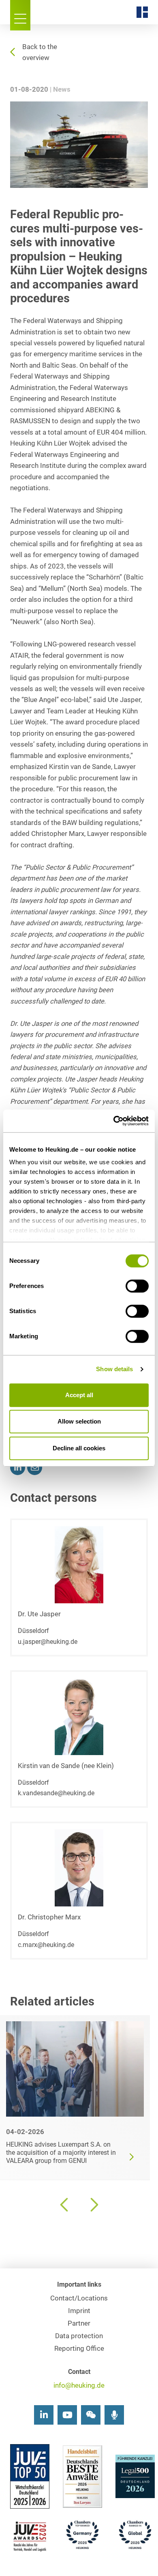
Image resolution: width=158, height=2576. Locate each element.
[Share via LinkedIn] (18, 1468)
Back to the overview (40, 52)
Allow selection (79, 1421)
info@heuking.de (79, 2385)
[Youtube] (67, 2415)
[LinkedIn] (44, 2415)
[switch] (137, 1286)
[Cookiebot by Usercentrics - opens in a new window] (114, 1121)
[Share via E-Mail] (35, 1468)
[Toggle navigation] (20, 15)
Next (93, 2205)
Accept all (79, 1395)
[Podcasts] (114, 2415)
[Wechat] (91, 2415)
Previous (65, 2205)
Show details (114, 1369)
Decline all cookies (79, 1448)
